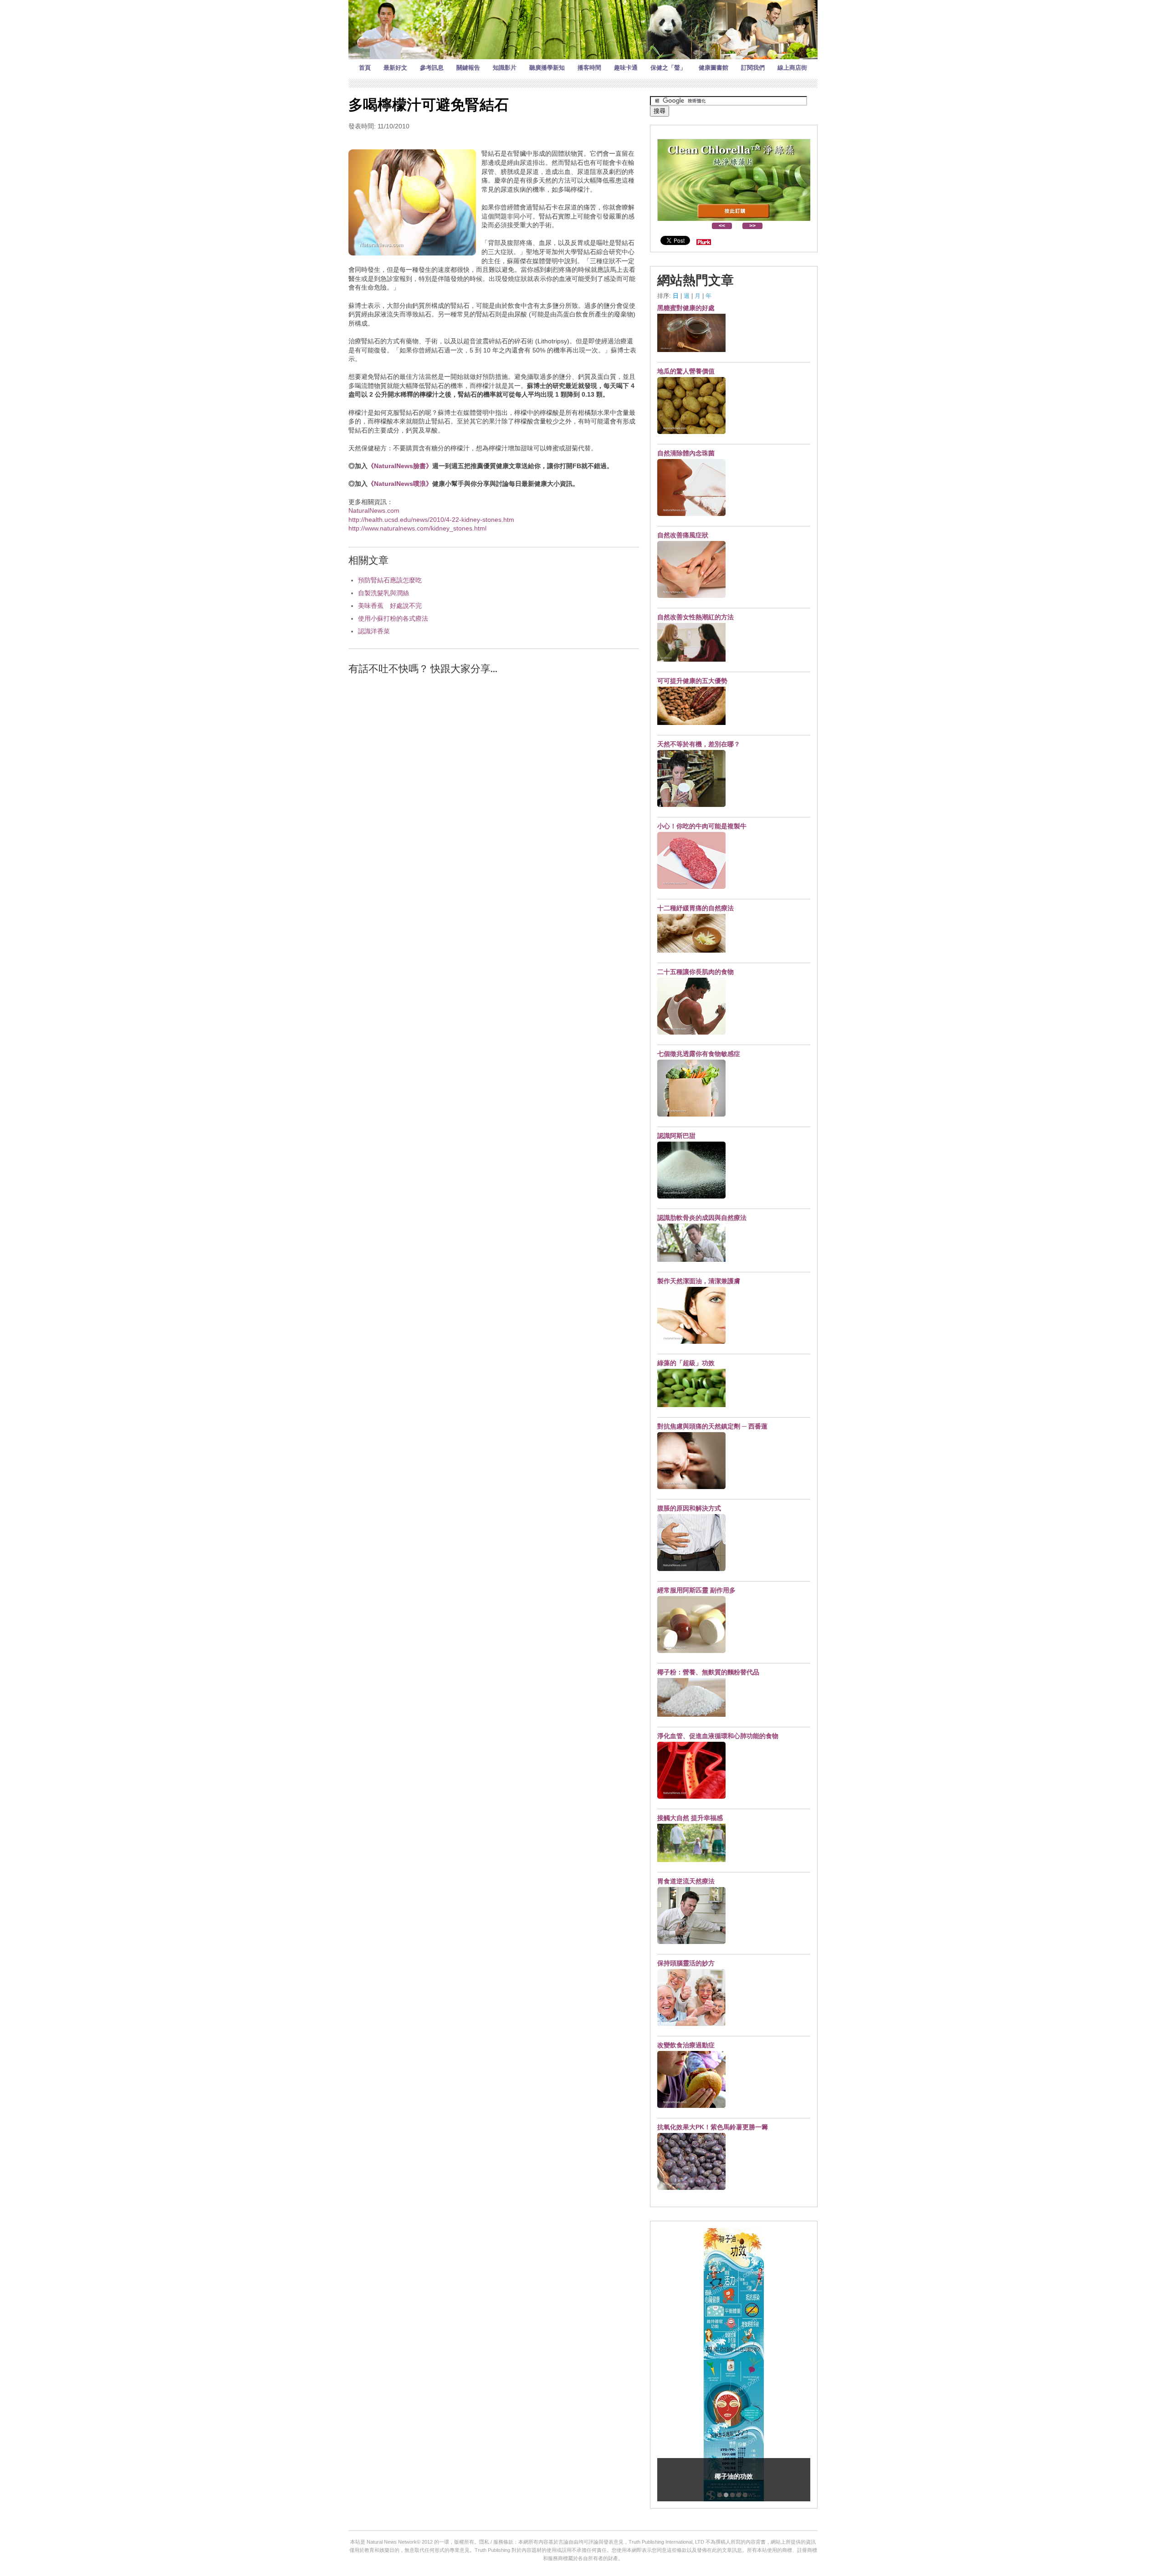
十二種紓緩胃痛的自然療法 (696, 908)
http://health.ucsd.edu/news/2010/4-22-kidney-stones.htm (431, 520)
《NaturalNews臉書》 (400, 466)
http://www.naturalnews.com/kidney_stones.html (417, 528)
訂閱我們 (753, 68)
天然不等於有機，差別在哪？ (699, 744)
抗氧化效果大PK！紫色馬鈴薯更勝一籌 (713, 2127)
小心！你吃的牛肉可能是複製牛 (702, 826)
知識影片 (505, 68)
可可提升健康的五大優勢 (692, 681)
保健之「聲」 (668, 68)
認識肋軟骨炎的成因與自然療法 (702, 1218)
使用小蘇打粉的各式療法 (393, 618)
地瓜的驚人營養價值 (686, 371)
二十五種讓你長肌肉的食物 (696, 972)
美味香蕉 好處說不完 (390, 606)
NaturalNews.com (374, 510)
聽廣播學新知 (547, 68)
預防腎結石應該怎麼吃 (390, 580)
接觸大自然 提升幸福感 (690, 1818)
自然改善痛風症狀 (683, 535)
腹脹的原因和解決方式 (689, 1508)
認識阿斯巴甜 (676, 1136)
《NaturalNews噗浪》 (400, 484)
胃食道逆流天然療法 (686, 1881)
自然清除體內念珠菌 (686, 453)
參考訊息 (432, 68)
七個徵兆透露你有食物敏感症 (699, 1054)
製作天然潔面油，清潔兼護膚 (699, 1281)
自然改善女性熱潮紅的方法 (696, 617)
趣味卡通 (626, 68)
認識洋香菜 (374, 631)
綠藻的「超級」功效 (686, 1363)
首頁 (365, 68)
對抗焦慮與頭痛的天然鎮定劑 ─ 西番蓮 (712, 1426)
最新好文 (395, 68)
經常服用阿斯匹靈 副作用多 (696, 1590)
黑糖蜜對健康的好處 (686, 308)
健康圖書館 (713, 68)
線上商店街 (792, 68)
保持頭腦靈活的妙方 (686, 1963)
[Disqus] (494, 798)
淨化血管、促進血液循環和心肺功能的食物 (718, 1736)
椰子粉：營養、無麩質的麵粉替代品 (708, 1672)
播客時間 (589, 68)
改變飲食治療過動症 (686, 2045)
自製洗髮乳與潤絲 (384, 593)
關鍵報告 (468, 68)
